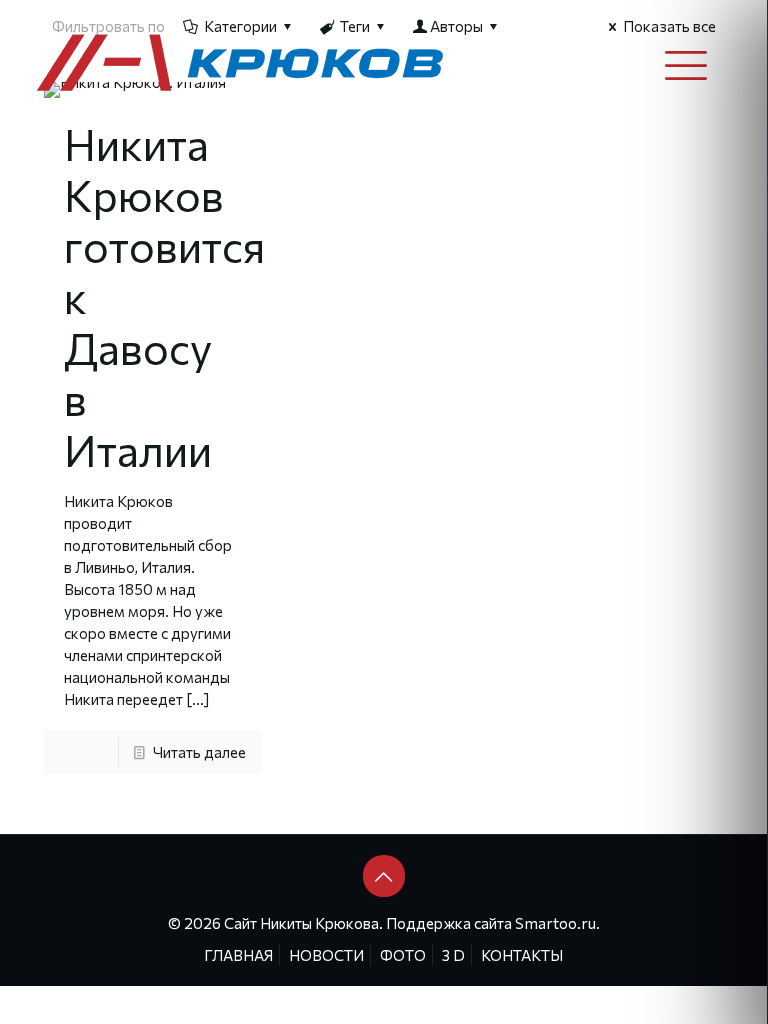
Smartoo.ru (555, 923)
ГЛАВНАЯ (238, 955)
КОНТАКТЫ (522, 955)
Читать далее (199, 752)
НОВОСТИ (326, 955)
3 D (453, 955)
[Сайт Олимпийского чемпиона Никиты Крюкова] (241, 61)
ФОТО (403, 955)
